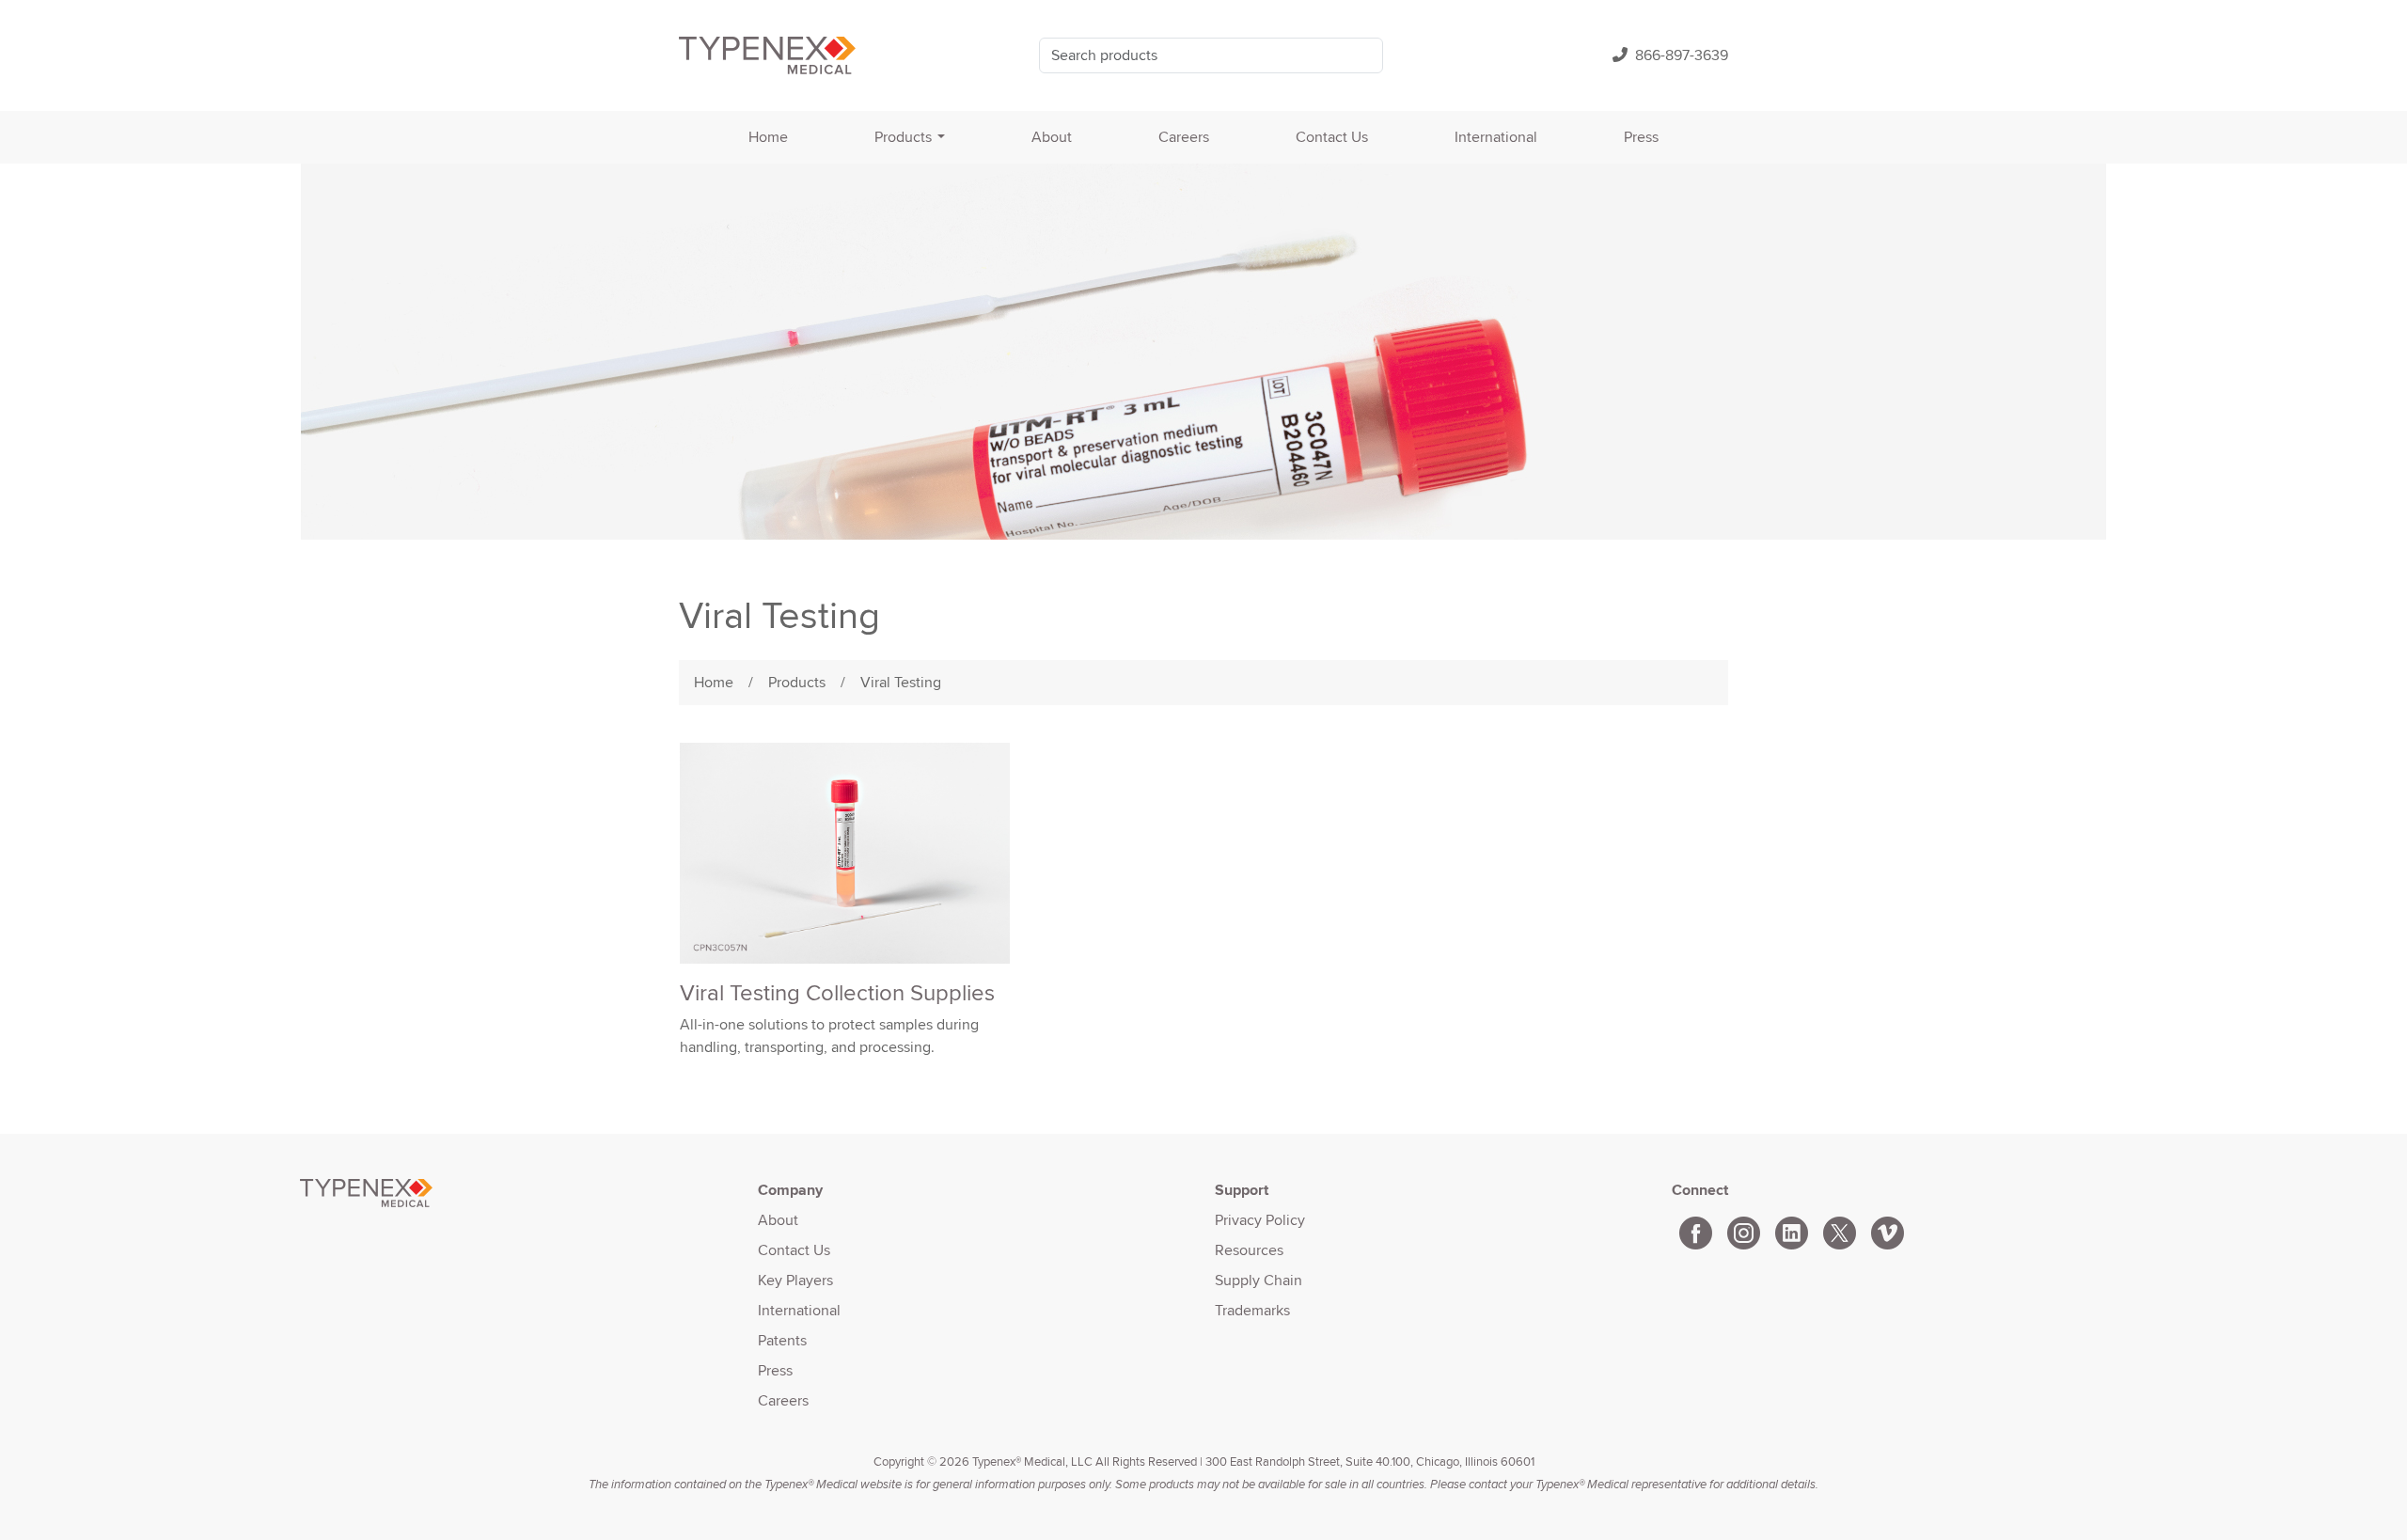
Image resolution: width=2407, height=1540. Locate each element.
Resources (1249, 1250)
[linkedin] (1792, 1229)
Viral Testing (901, 682)
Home (768, 137)
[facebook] (1696, 1229)
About (1052, 137)
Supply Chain (1259, 1280)
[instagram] (1744, 1229)
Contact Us (1332, 137)
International (1496, 137)
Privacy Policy (1260, 1220)
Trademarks (1252, 1310)
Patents (782, 1340)
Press (1641, 137)
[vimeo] (1888, 1229)
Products (903, 137)
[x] (1840, 1229)
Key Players (795, 1280)
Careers (1184, 137)
